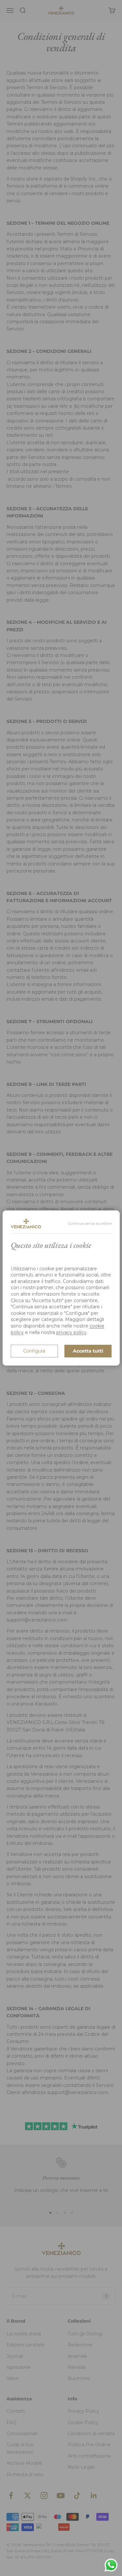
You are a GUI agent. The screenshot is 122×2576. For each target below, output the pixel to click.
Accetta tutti (88, 1351)
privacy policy (71, 1332)
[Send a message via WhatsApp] (111, 2565)
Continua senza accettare (90, 1223)
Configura (34, 1351)
